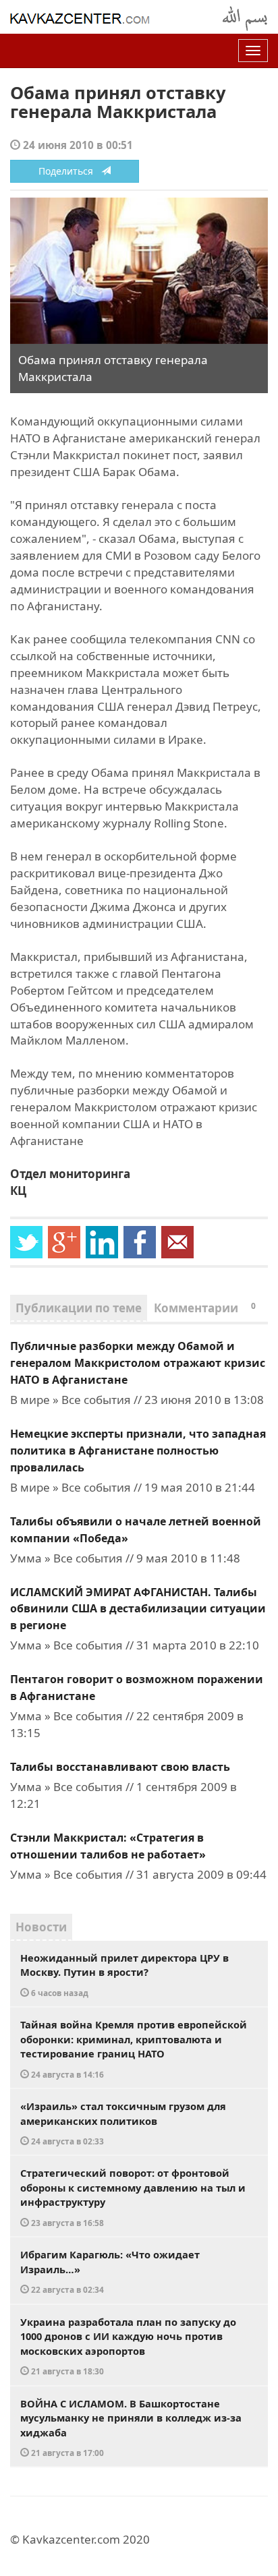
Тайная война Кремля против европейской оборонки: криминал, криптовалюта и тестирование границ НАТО (134, 2049)
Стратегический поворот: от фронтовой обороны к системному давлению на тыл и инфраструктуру (133, 2197)
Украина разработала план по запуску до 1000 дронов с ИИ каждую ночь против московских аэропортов (128, 2346)
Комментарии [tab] (205, 1308)
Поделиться (70, 171)
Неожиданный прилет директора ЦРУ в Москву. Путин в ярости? (124, 1974)
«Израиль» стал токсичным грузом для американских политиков (123, 2123)
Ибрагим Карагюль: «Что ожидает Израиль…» (110, 2271)
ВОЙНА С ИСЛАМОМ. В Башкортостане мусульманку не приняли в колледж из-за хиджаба (131, 2428)
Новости (41, 1927)
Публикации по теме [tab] (79, 1308)
